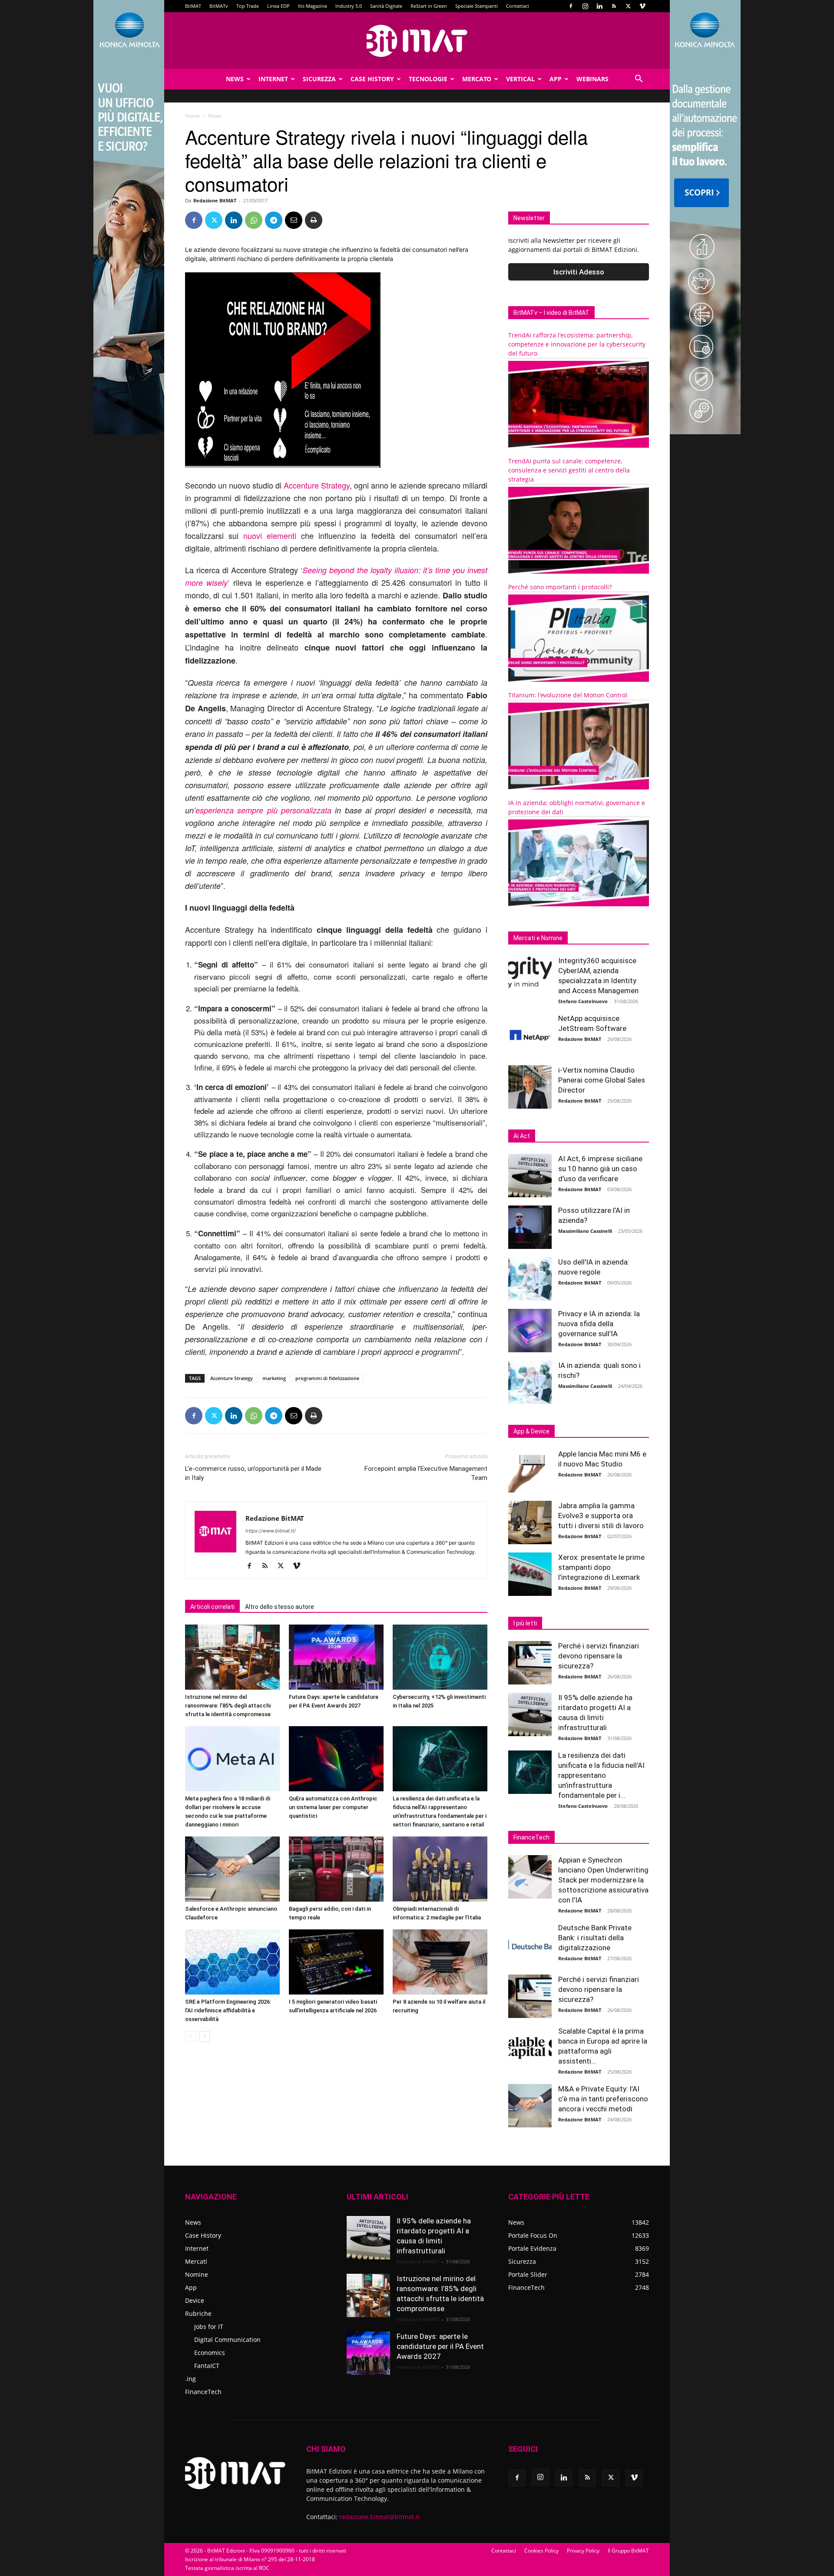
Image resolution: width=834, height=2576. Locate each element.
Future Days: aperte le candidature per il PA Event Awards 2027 (440, 2346)
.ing (190, 2379)
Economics (210, 2353)
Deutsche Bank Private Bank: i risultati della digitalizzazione (595, 1938)
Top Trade (248, 6)
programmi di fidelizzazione (327, 1378)
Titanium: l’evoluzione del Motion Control (568, 695)
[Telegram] (274, 220)
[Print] (314, 220)
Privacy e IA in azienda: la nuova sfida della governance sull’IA (599, 1324)
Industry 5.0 (349, 6)
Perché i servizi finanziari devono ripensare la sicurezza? (599, 1656)
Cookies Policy (541, 2551)
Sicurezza (319, 79)
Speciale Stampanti (477, 6)
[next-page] (204, 2036)
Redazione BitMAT (215, 200)
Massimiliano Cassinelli (585, 1231)
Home (192, 116)
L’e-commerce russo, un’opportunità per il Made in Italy (253, 1473)
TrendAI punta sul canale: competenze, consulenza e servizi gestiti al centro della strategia (569, 470)
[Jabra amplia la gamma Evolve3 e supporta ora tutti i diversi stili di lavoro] (530, 1522)
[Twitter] (628, 6)
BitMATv (219, 6)
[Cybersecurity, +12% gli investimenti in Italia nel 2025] (440, 1657)
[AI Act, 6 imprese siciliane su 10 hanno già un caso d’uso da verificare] (530, 1176)
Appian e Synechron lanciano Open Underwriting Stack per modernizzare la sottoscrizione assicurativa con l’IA (603, 1880)
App (556, 79)
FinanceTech (203, 2392)
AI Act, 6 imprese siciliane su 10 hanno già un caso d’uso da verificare (600, 1169)
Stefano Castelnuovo (583, 1001)
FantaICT (207, 2366)
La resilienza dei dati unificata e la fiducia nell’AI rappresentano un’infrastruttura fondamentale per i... (601, 1775)
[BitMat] (417, 41)
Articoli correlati (212, 1607)
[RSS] (614, 6)
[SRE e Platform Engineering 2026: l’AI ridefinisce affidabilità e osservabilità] (232, 1962)
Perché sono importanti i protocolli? (560, 587)
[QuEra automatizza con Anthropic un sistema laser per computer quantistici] (336, 1759)
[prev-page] (190, 2036)
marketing (274, 1378)
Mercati (196, 2261)
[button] (639, 80)
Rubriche (198, 2313)
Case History (372, 79)
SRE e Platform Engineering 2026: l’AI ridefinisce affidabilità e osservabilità (228, 2010)
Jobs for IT (209, 2327)
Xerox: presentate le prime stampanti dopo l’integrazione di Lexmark (601, 1567)
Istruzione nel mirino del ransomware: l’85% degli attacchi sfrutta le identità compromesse (228, 1706)
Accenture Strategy (317, 485)
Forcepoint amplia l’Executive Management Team (426, 1473)
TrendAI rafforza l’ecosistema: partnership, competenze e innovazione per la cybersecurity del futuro (577, 344)
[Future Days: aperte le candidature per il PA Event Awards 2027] (336, 1657)
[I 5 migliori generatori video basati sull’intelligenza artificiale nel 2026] (336, 1962)
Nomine (197, 2274)
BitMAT (193, 6)
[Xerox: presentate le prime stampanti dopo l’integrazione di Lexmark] (530, 1574)
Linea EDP (278, 6)
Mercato (477, 79)
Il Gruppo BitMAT (628, 2551)
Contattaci (518, 6)
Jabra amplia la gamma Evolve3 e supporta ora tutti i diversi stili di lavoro (601, 1516)
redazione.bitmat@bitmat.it (379, 2517)
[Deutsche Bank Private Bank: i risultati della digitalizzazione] (530, 1945)
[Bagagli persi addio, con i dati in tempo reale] (336, 1869)
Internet (273, 79)
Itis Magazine (313, 6)
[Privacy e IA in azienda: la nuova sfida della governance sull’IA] (530, 1331)
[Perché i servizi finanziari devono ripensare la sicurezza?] (530, 1663)
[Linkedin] (599, 6)
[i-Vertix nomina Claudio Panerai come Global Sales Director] (530, 1087)
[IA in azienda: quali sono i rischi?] (530, 1382)
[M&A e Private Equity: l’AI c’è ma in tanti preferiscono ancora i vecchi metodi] (530, 2106)
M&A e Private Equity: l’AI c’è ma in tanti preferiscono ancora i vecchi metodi (603, 2099)
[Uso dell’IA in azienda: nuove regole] (530, 1279)
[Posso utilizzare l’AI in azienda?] (530, 1227)
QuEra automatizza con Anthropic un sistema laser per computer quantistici (333, 1807)
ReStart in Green (429, 6)
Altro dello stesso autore (280, 1607)
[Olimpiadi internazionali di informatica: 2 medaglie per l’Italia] (440, 1869)
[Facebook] (571, 6)
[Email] (294, 220)
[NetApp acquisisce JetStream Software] (530, 1035)
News (235, 79)
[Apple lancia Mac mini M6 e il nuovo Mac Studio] (530, 1471)
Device (195, 2300)
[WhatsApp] (254, 220)
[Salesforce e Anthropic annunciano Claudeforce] (232, 1869)
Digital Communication (227, 2340)
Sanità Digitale (386, 6)
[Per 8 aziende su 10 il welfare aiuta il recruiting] (440, 1962)
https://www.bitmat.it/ (271, 1531)
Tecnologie (428, 79)
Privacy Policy (583, 2551)
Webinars (592, 79)
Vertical (520, 79)
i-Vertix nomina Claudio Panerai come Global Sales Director (602, 1080)
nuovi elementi (270, 535)
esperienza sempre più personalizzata (263, 810)
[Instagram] (585, 6)
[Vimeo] (642, 6)
